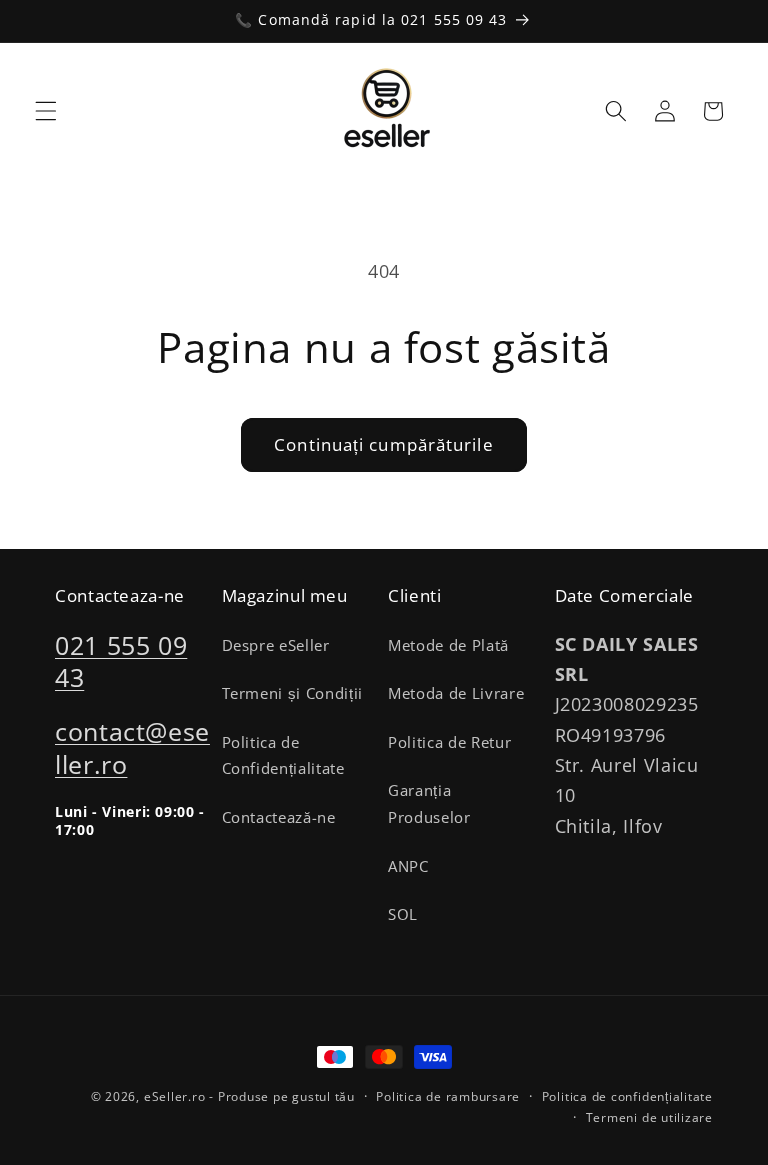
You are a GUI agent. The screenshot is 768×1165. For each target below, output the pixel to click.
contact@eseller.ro (132, 747)
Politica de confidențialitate (627, 1096)
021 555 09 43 (121, 661)
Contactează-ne (279, 817)
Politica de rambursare (448, 1096)
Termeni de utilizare (649, 1117)
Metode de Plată (448, 645)
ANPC (408, 866)
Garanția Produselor (429, 804)
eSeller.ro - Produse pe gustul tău (249, 1096)
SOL (403, 914)
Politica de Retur (449, 742)
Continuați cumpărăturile (383, 444)
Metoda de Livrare (456, 693)
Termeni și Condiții (293, 693)
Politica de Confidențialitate (283, 756)
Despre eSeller (276, 645)
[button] (46, 111)
